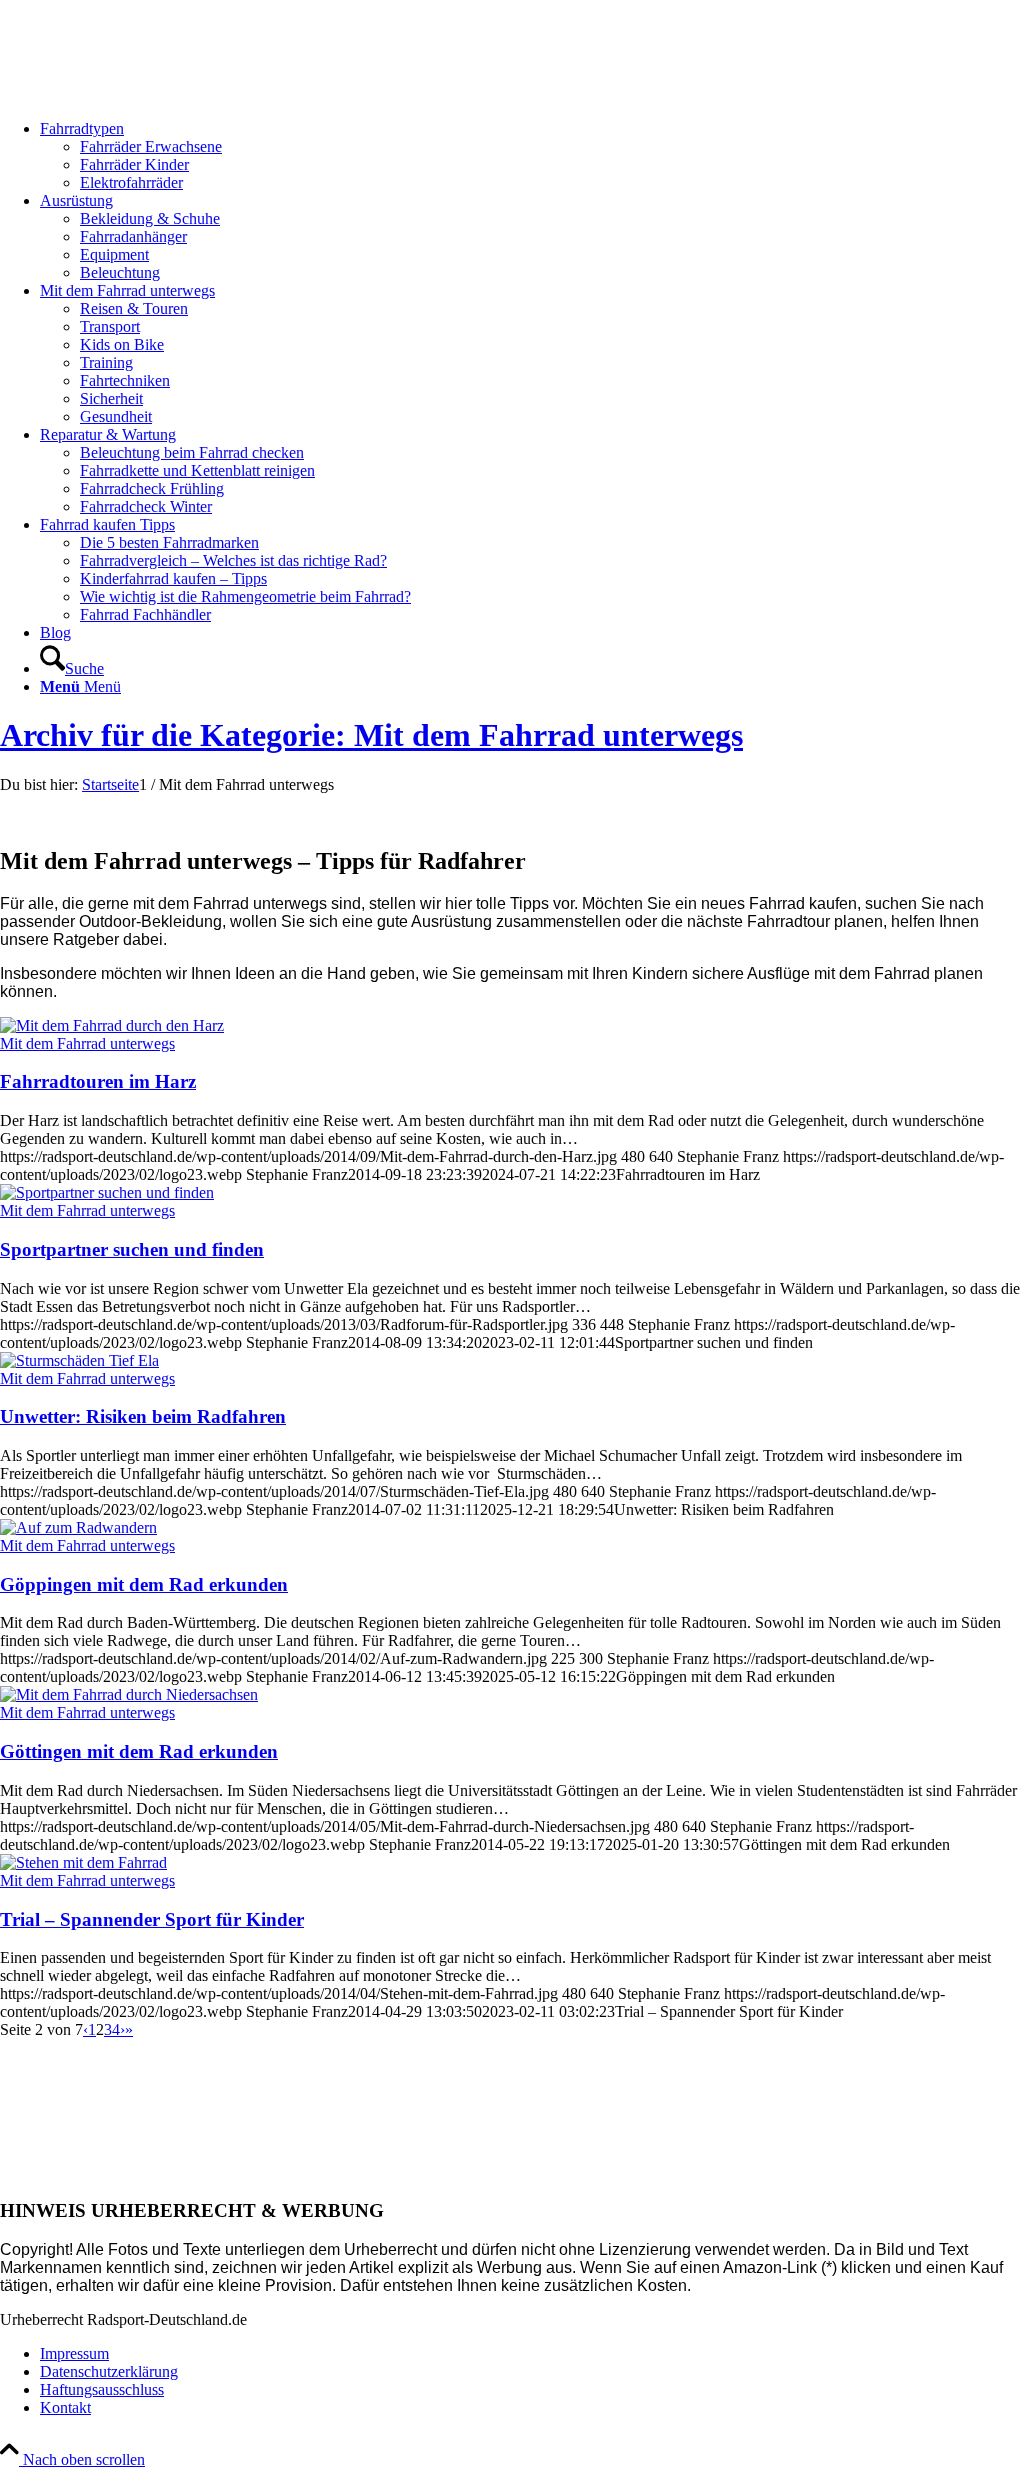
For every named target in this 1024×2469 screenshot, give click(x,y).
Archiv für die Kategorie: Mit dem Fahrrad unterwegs (371, 735)
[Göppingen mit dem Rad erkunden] (78, 1527)
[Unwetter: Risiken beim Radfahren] (79, 1360)
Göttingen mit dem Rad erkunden (139, 1751)
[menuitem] (532, 156)
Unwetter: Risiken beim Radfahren (143, 1416)
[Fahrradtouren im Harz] (112, 1025)
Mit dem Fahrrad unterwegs (87, 1043)
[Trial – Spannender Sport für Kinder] (83, 1862)
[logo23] (150, 94)
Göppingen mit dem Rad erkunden (144, 1584)
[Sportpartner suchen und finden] (107, 1192)
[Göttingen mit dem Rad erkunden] (129, 1694)
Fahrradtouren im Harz (98, 1081)
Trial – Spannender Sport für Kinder (152, 1919)
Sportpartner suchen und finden (132, 1249)
